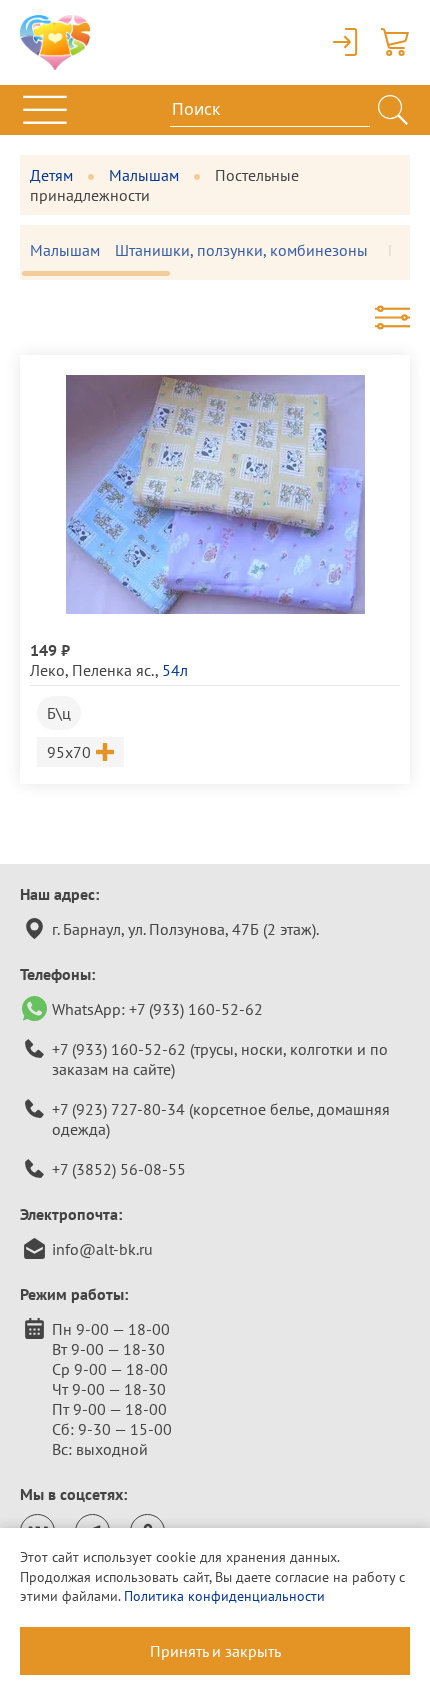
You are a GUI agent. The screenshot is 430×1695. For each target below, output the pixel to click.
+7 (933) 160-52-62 (196, 1009)
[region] (215, 252)
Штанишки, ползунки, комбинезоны (241, 250)
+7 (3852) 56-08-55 (119, 1169)
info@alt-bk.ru (102, 1249)
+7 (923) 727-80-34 (118, 1109)
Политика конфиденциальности (224, 1596)
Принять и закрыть (215, 1651)
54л (175, 670)
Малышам (144, 175)
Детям (51, 175)
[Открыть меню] (45, 110)
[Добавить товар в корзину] (105, 752)
